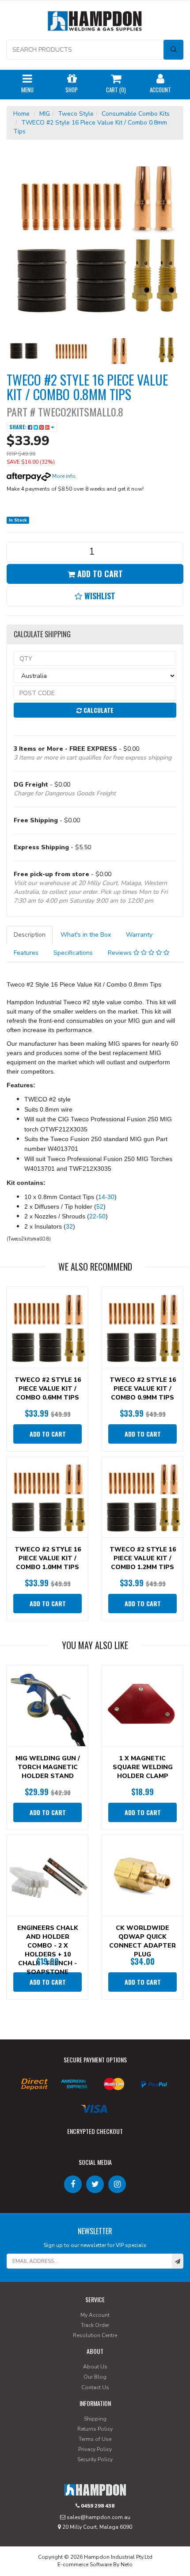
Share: (19, 427)
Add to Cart (99, 574)
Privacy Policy (95, 2449)
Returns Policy (95, 2429)
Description (30, 935)
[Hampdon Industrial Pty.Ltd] (95, 23)
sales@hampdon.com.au (98, 2517)
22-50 (97, 1216)
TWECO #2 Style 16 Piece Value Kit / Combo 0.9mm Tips (143, 1389)
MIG (45, 114)
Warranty (139, 935)
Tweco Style (76, 114)
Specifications (73, 953)
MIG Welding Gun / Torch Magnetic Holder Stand (48, 1767)
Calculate (98, 710)
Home (21, 114)
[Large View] (24, 351)
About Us (95, 2367)
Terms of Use (95, 2439)
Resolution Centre (95, 2335)
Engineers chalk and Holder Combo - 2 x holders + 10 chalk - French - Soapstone (48, 1950)
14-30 (106, 1197)
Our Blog (95, 2377)
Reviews (121, 953)
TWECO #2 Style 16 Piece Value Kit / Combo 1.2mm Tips (143, 1558)
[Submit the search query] (173, 50)
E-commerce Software (85, 2565)
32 (69, 1226)
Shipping (95, 2419)
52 (100, 1207)
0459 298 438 (97, 2506)
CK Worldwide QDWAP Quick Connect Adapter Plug (142, 1941)
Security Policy (95, 2459)
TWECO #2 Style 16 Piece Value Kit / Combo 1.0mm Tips (48, 1558)
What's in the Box (86, 935)
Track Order (95, 2325)
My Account (95, 2315)
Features (26, 953)
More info (63, 476)
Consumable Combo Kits (136, 114)
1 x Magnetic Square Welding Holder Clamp (143, 1767)
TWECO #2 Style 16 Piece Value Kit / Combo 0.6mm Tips (48, 1389)
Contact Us (95, 2387)
